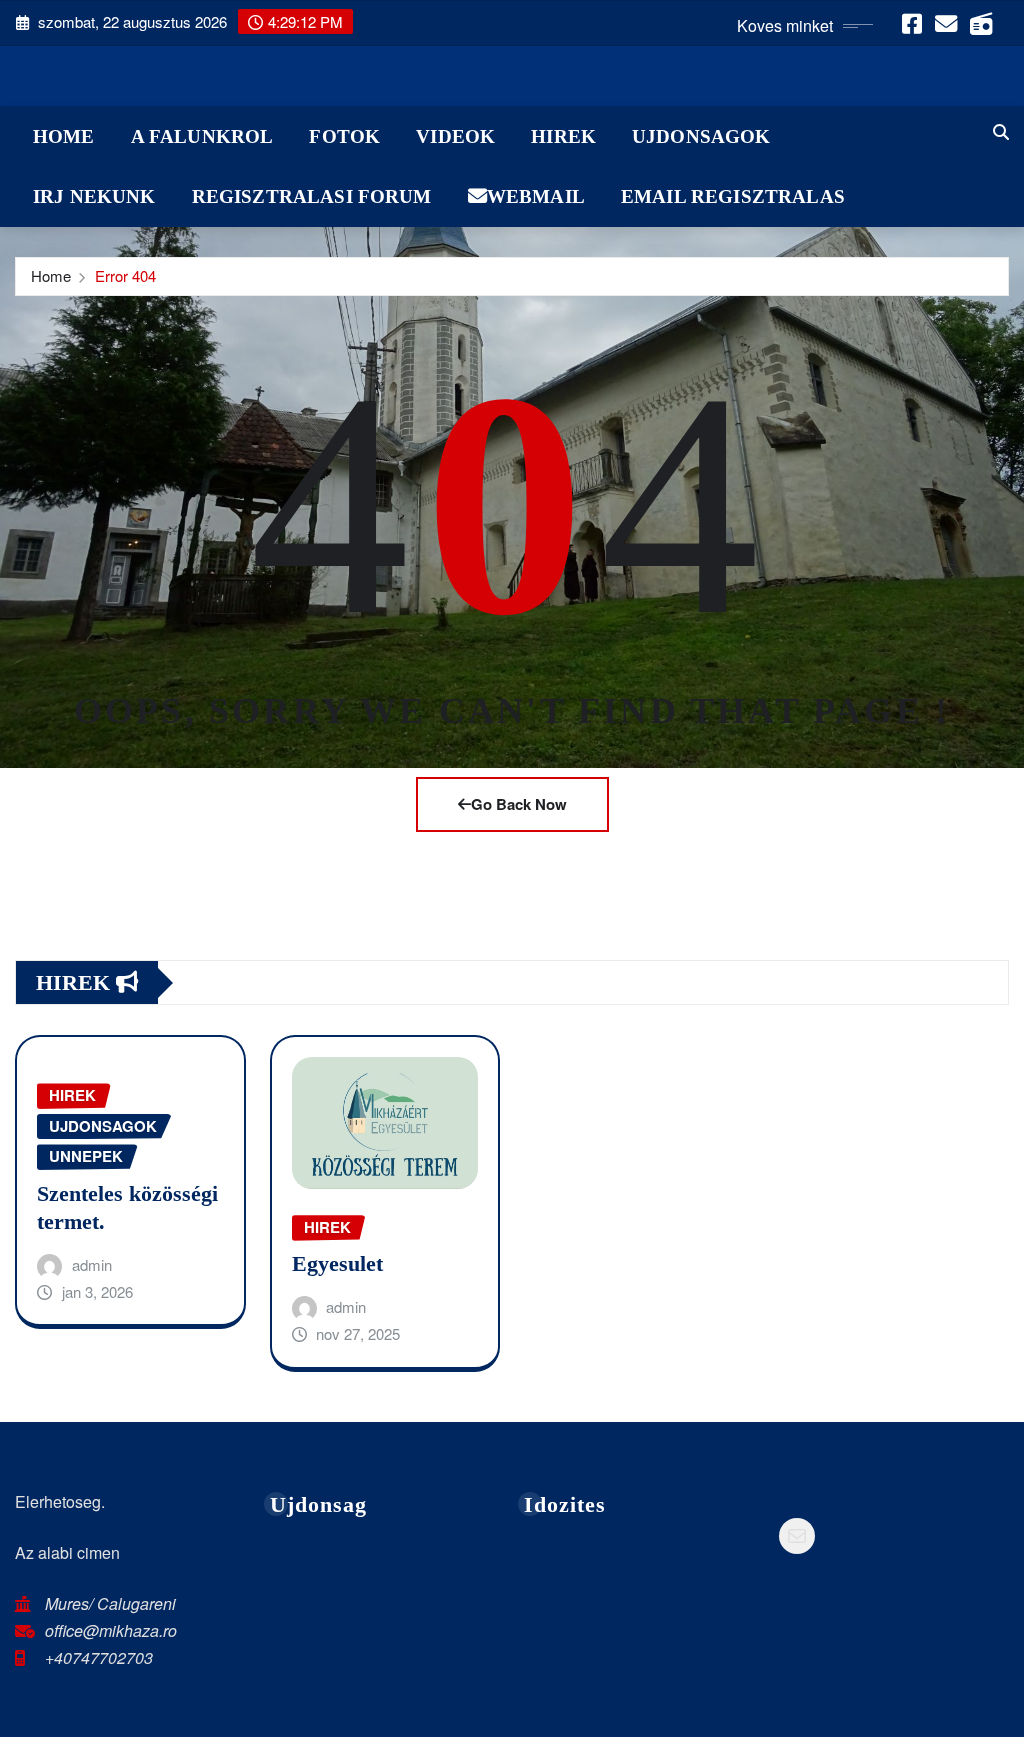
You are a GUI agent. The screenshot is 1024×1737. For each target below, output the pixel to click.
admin (92, 1264)
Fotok (344, 136)
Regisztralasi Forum (312, 196)
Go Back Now (519, 804)
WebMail (536, 196)
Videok (455, 136)
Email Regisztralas (733, 196)
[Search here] (1001, 131)
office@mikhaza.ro (111, 1630)
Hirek (563, 136)
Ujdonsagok (701, 136)
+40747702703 (99, 1657)
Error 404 (125, 275)
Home (64, 136)
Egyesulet (337, 1263)
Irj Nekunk (94, 196)
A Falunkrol (202, 136)
